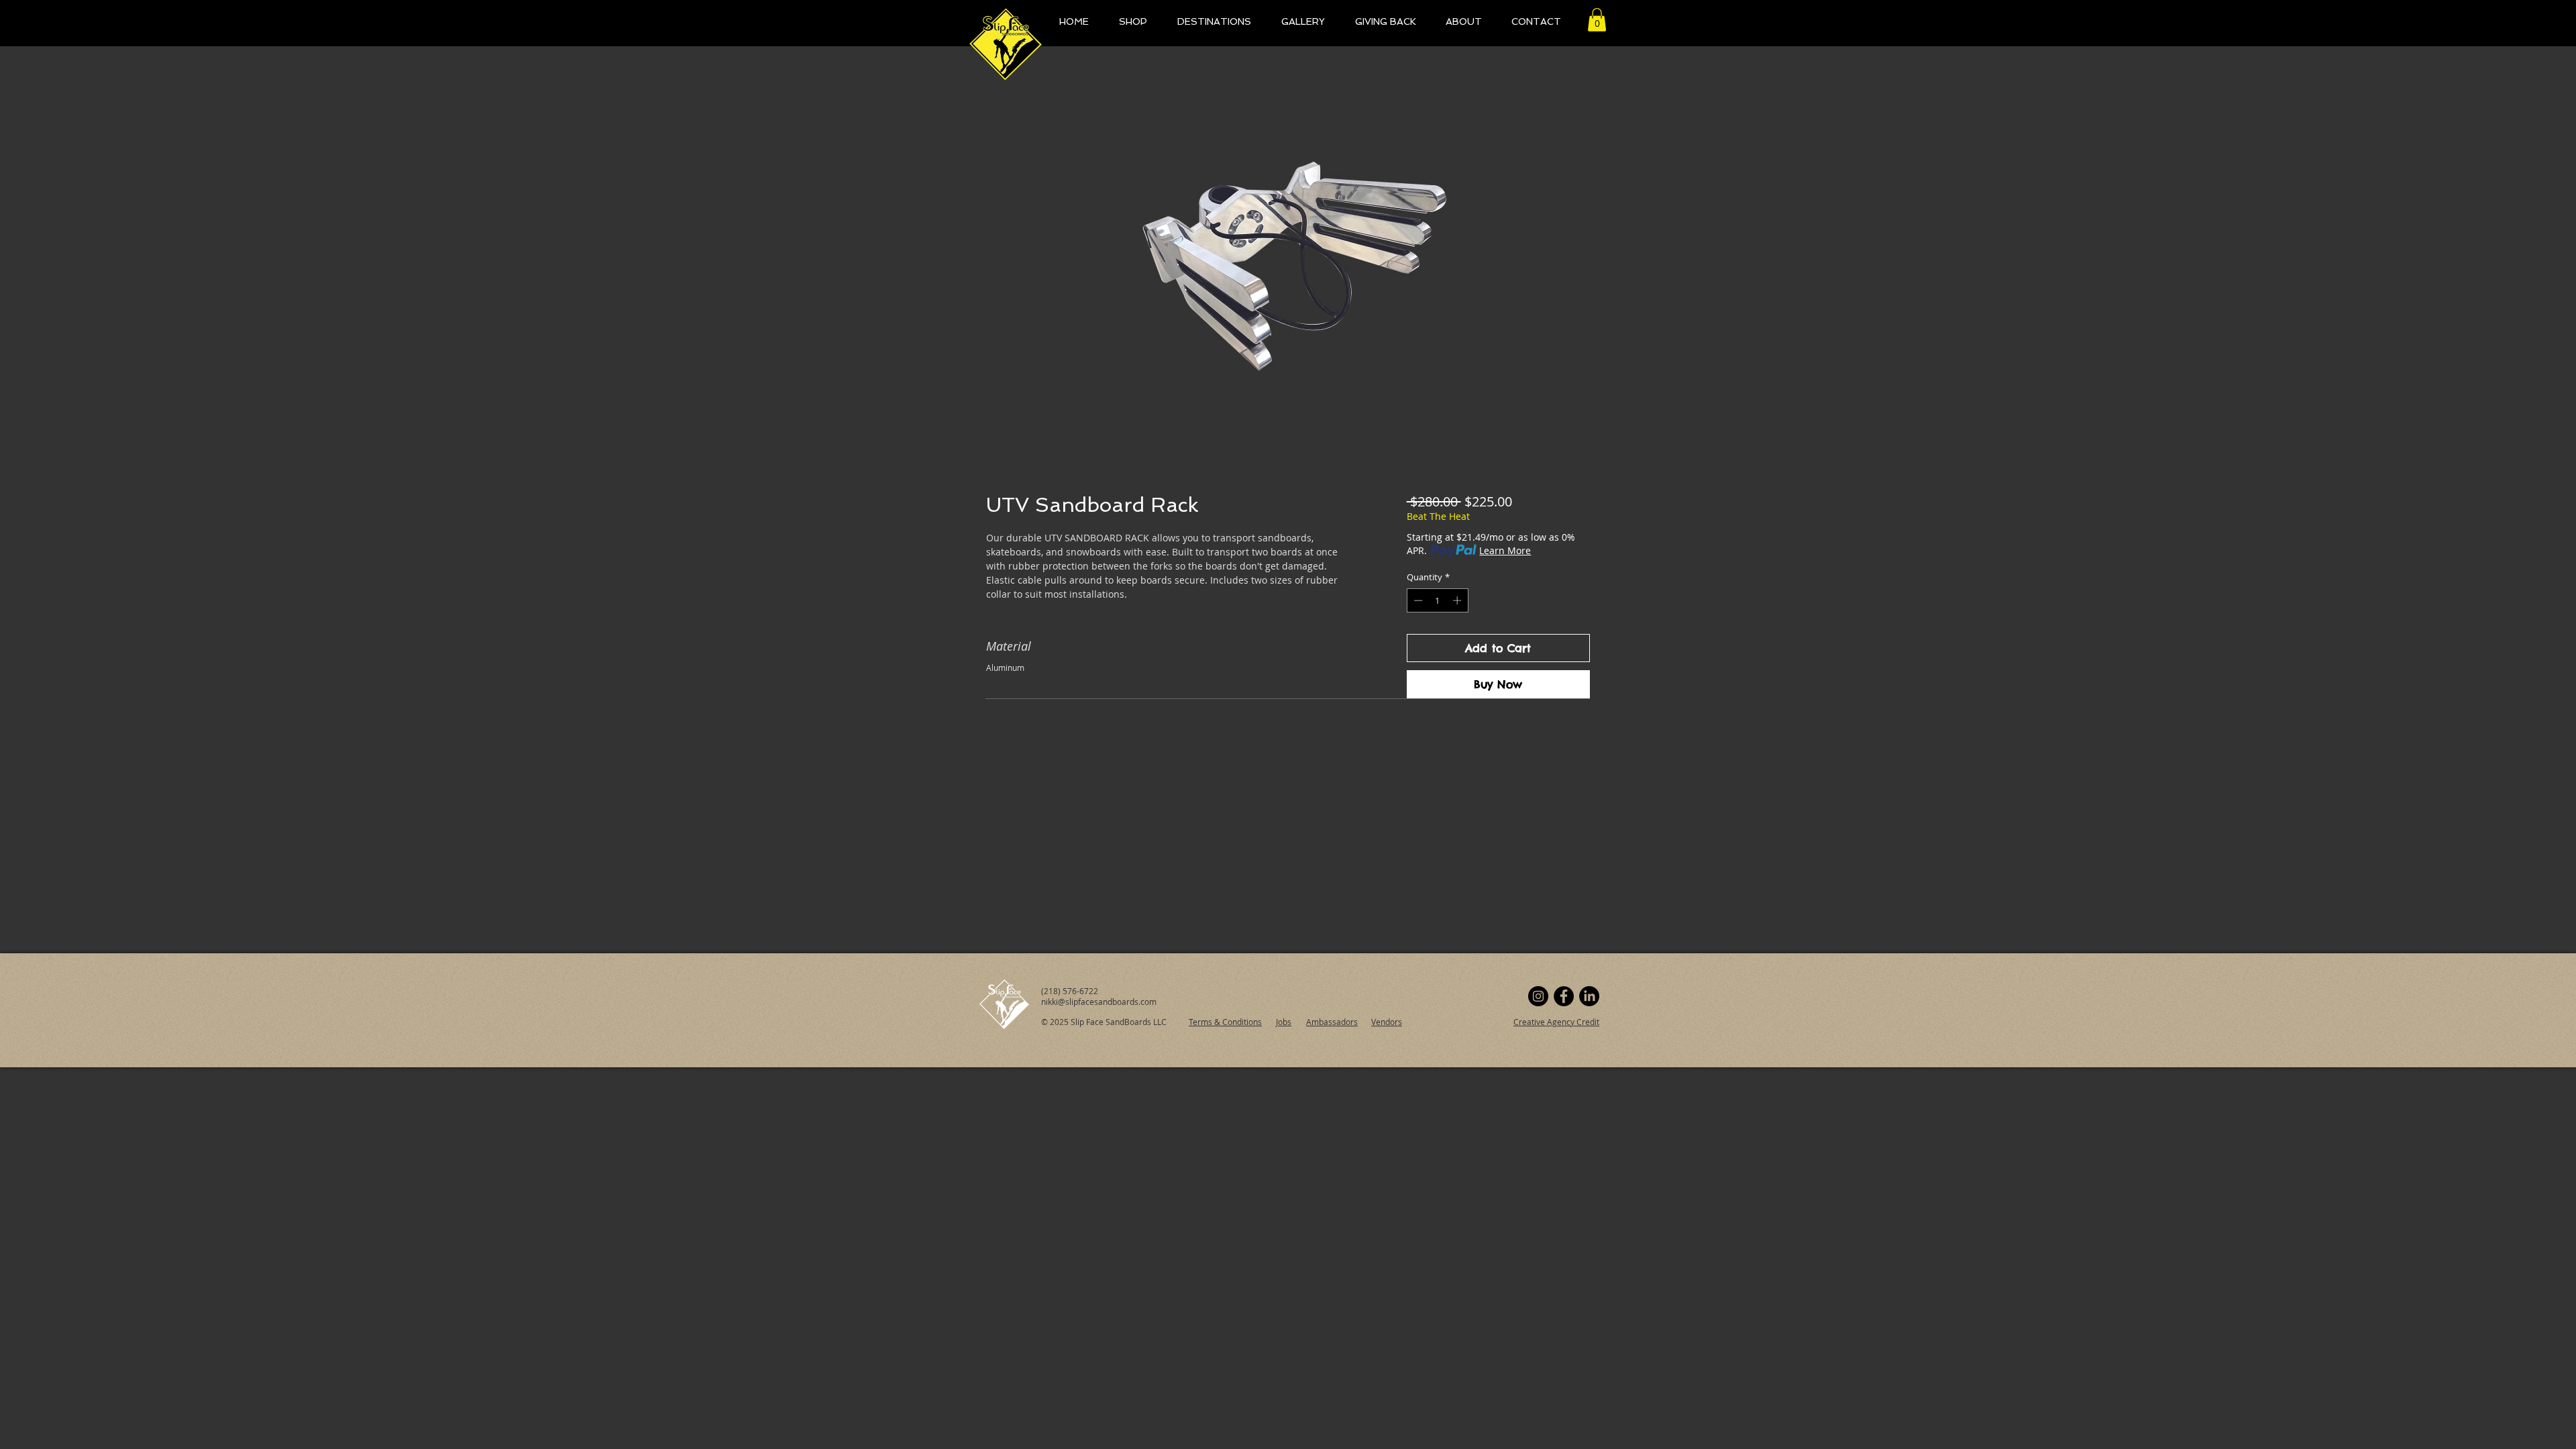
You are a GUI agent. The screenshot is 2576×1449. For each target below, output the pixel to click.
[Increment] (1458, 600)
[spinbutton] (1437, 600)
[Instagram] (1538, 996)
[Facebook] (1564, 996)
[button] (1597, 20)
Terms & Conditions (1225, 1022)
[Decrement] (1417, 600)
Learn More (1505, 550)
